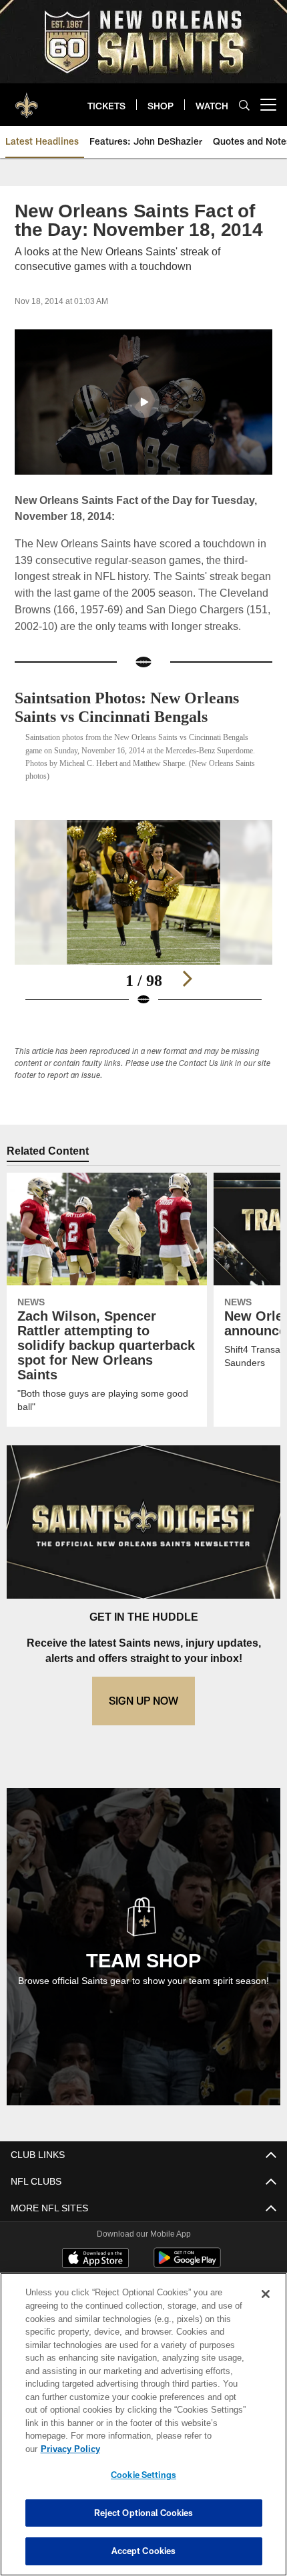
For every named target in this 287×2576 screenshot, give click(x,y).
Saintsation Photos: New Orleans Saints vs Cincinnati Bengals (140, 724)
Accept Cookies (144, 2551)
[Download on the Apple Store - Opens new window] (95, 2276)
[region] (143, 2431)
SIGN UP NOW (143, 1717)
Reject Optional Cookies (144, 2513)
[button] (143, 402)
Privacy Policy (173, 2449)
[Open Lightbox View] (143, 930)
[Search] (244, 105)
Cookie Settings (143, 2475)
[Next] (187, 995)
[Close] (266, 2307)
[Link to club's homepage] (27, 99)
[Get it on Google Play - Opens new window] (187, 2281)
